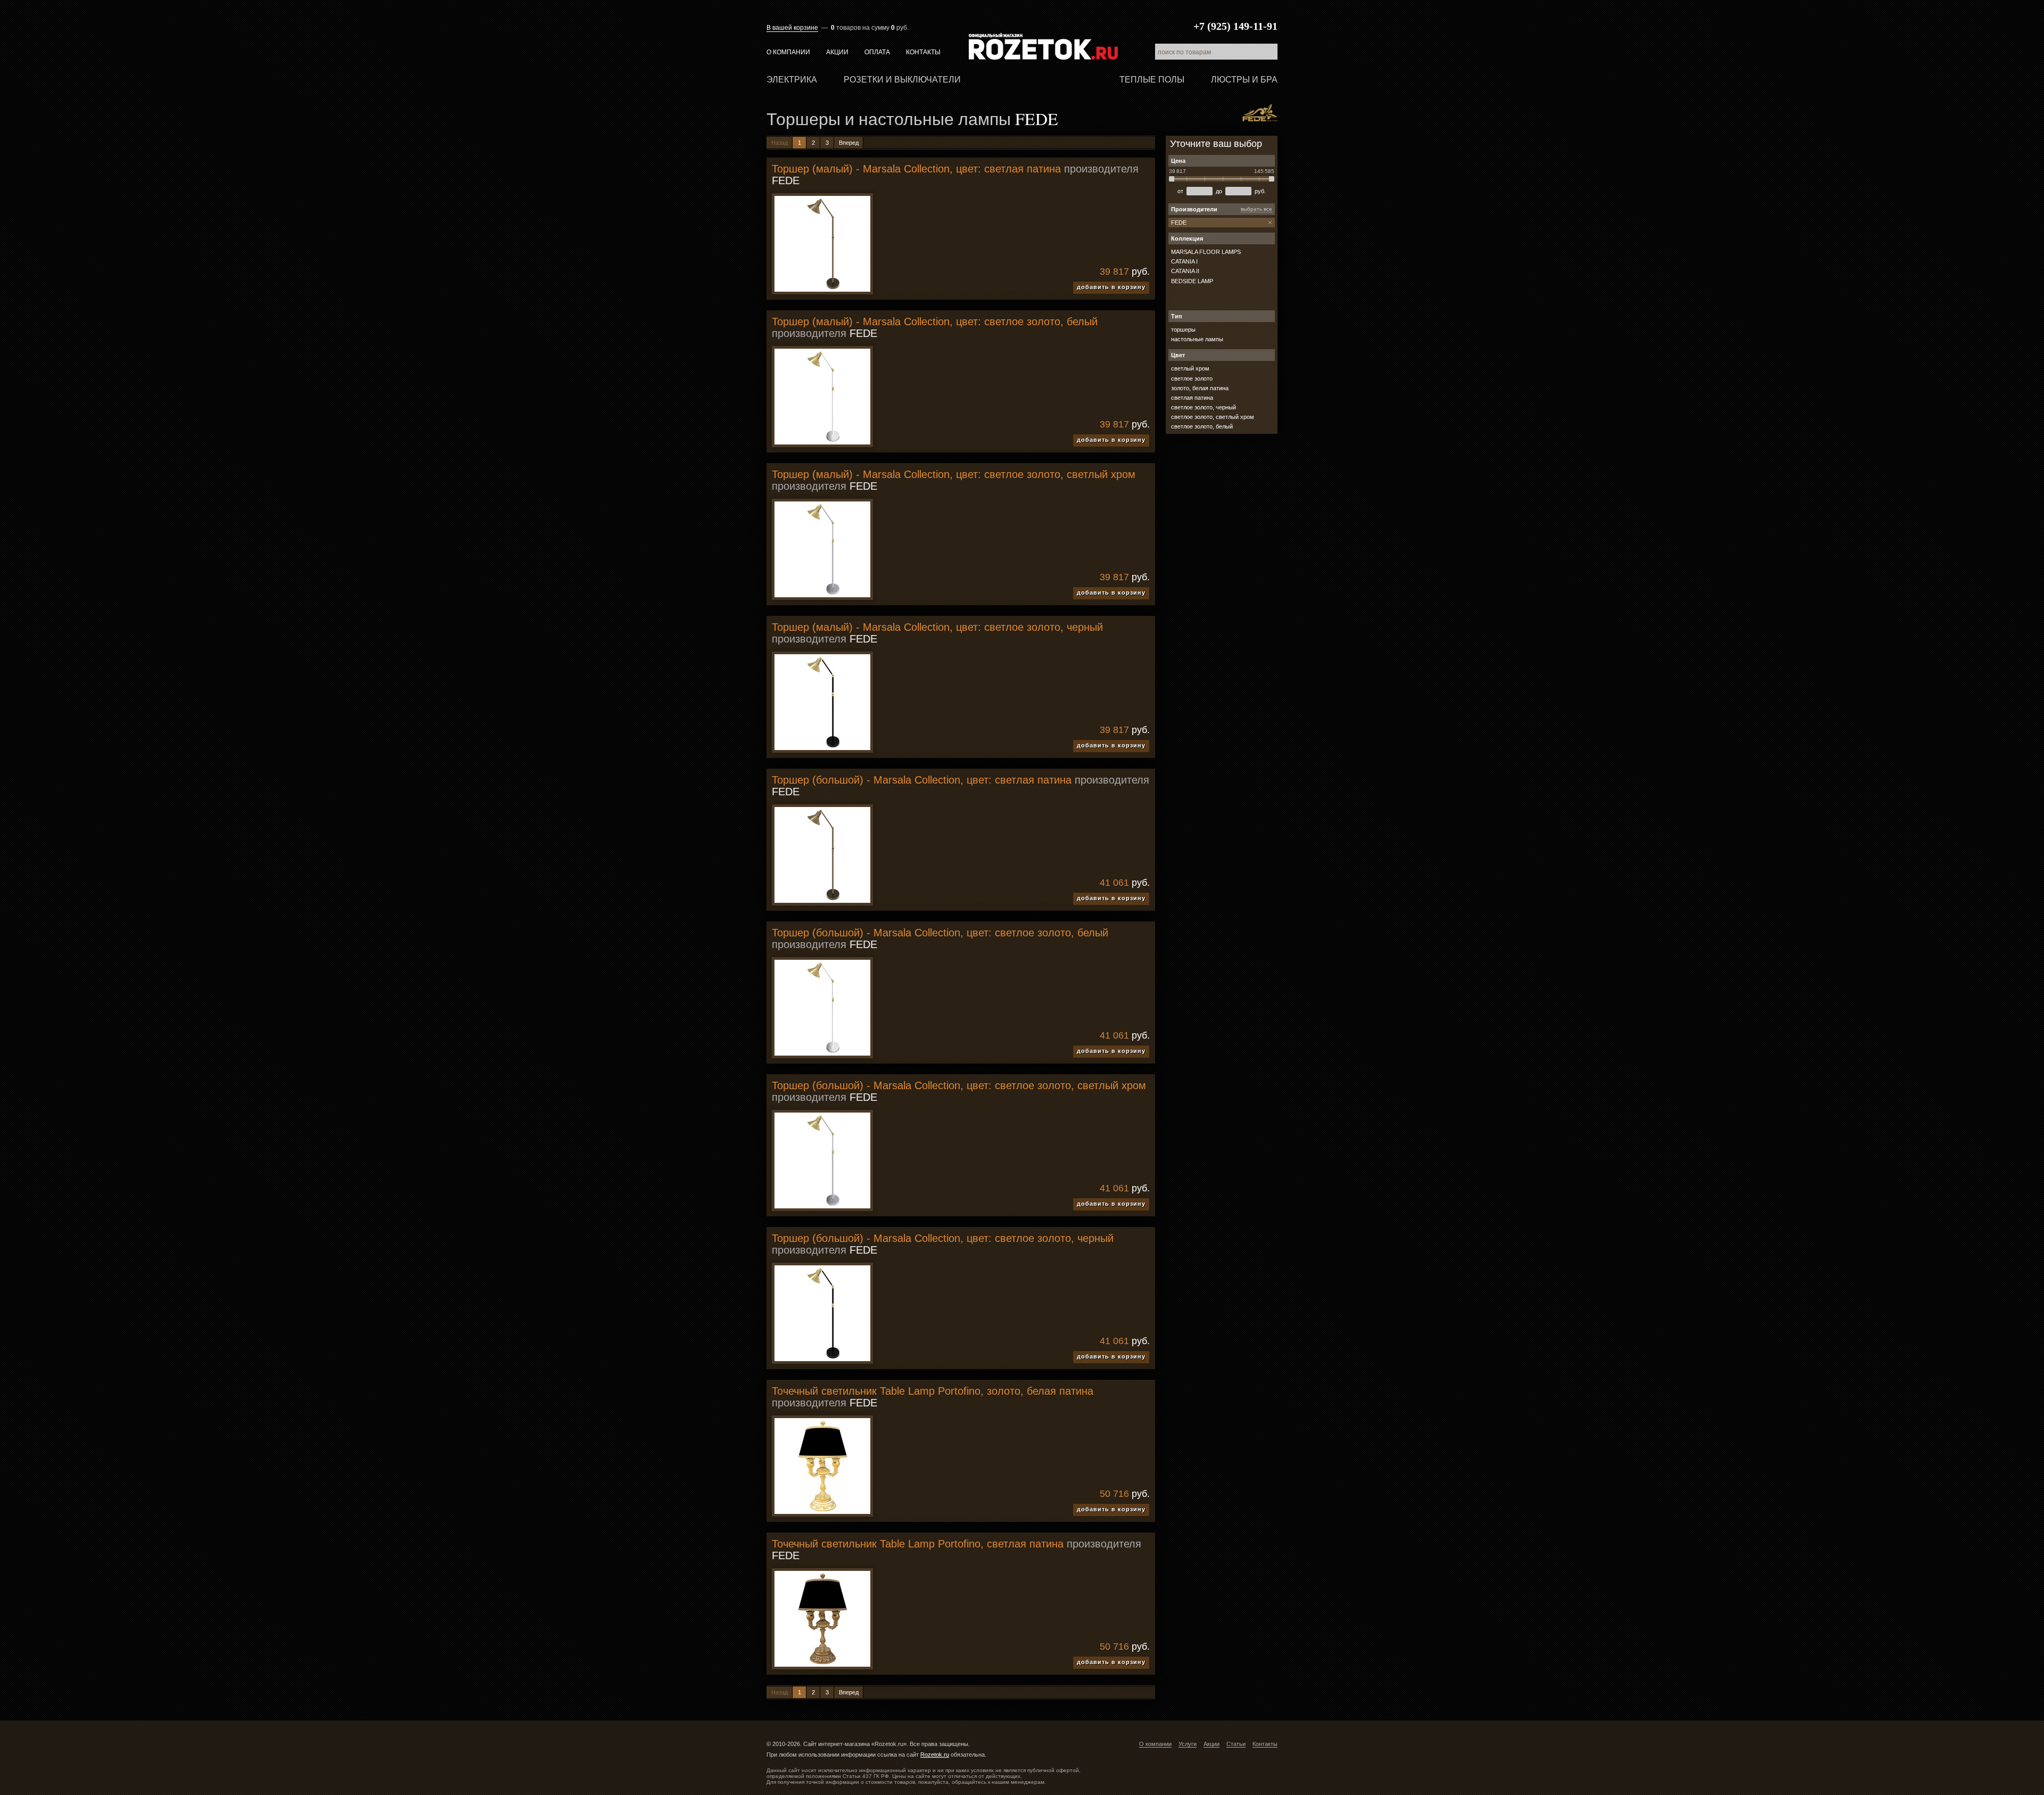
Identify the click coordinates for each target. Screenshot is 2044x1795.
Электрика (792, 80)
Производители (1194, 209)
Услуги (1188, 1744)
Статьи (1236, 1744)
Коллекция (1187, 238)
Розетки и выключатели (902, 80)
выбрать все (1256, 209)
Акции (837, 52)
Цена (1178, 161)
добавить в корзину (1111, 287)
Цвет (1178, 355)
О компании (788, 52)
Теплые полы (1152, 80)
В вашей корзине (792, 28)
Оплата (877, 52)
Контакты (923, 52)
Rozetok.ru (1043, 46)
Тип (1177, 316)
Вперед (849, 143)
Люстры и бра (1244, 80)
